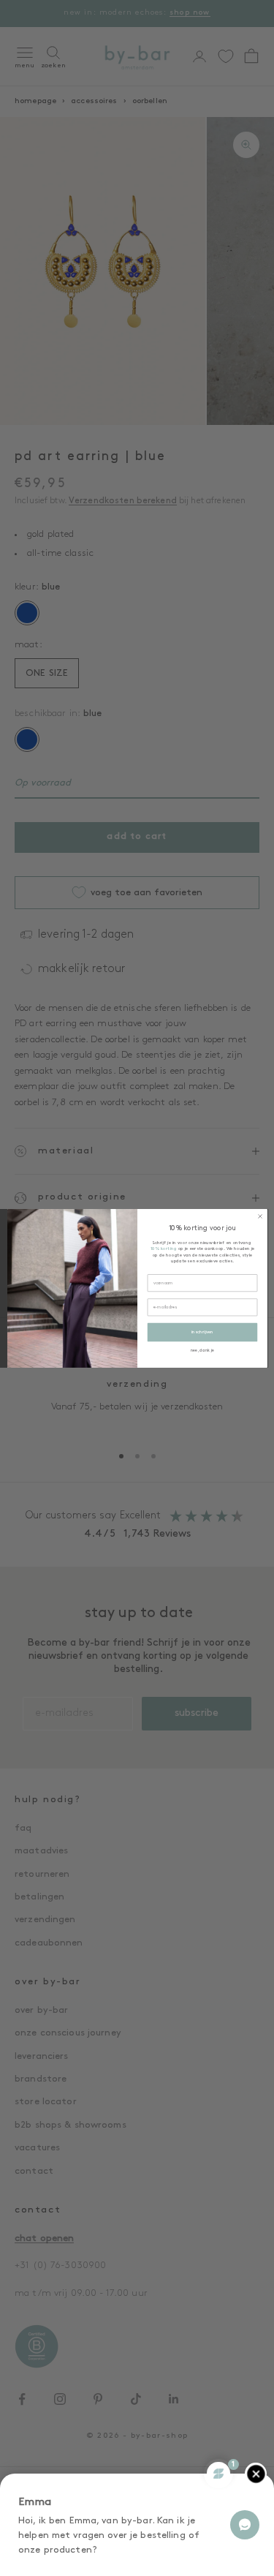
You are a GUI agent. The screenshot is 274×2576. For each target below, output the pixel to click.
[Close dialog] (259, 1216)
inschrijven (202, 1332)
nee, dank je (202, 1350)
